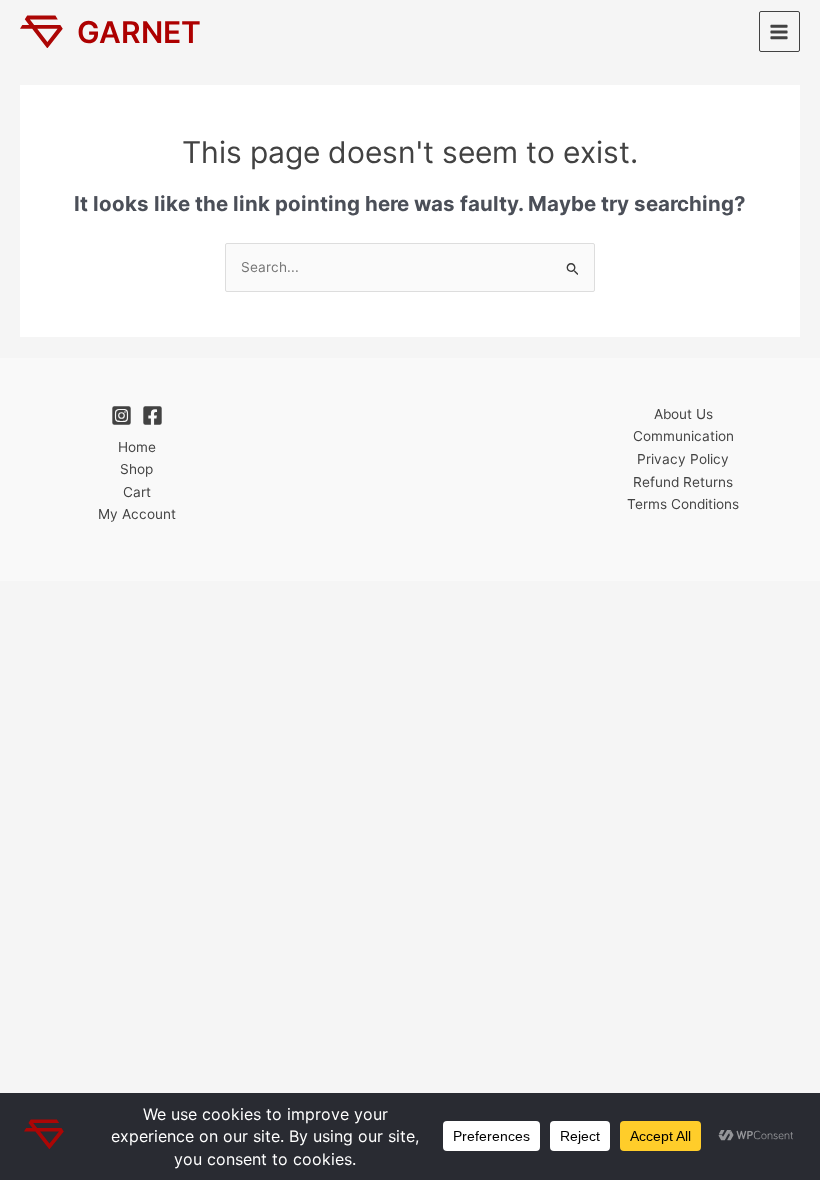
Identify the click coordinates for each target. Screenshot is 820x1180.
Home (137, 447)
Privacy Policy (683, 459)
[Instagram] (121, 415)
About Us (683, 414)
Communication (683, 436)
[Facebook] (152, 415)
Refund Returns (683, 482)
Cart (137, 492)
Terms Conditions (683, 504)
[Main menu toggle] (779, 31)
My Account (137, 514)
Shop (136, 469)
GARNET (139, 32)
